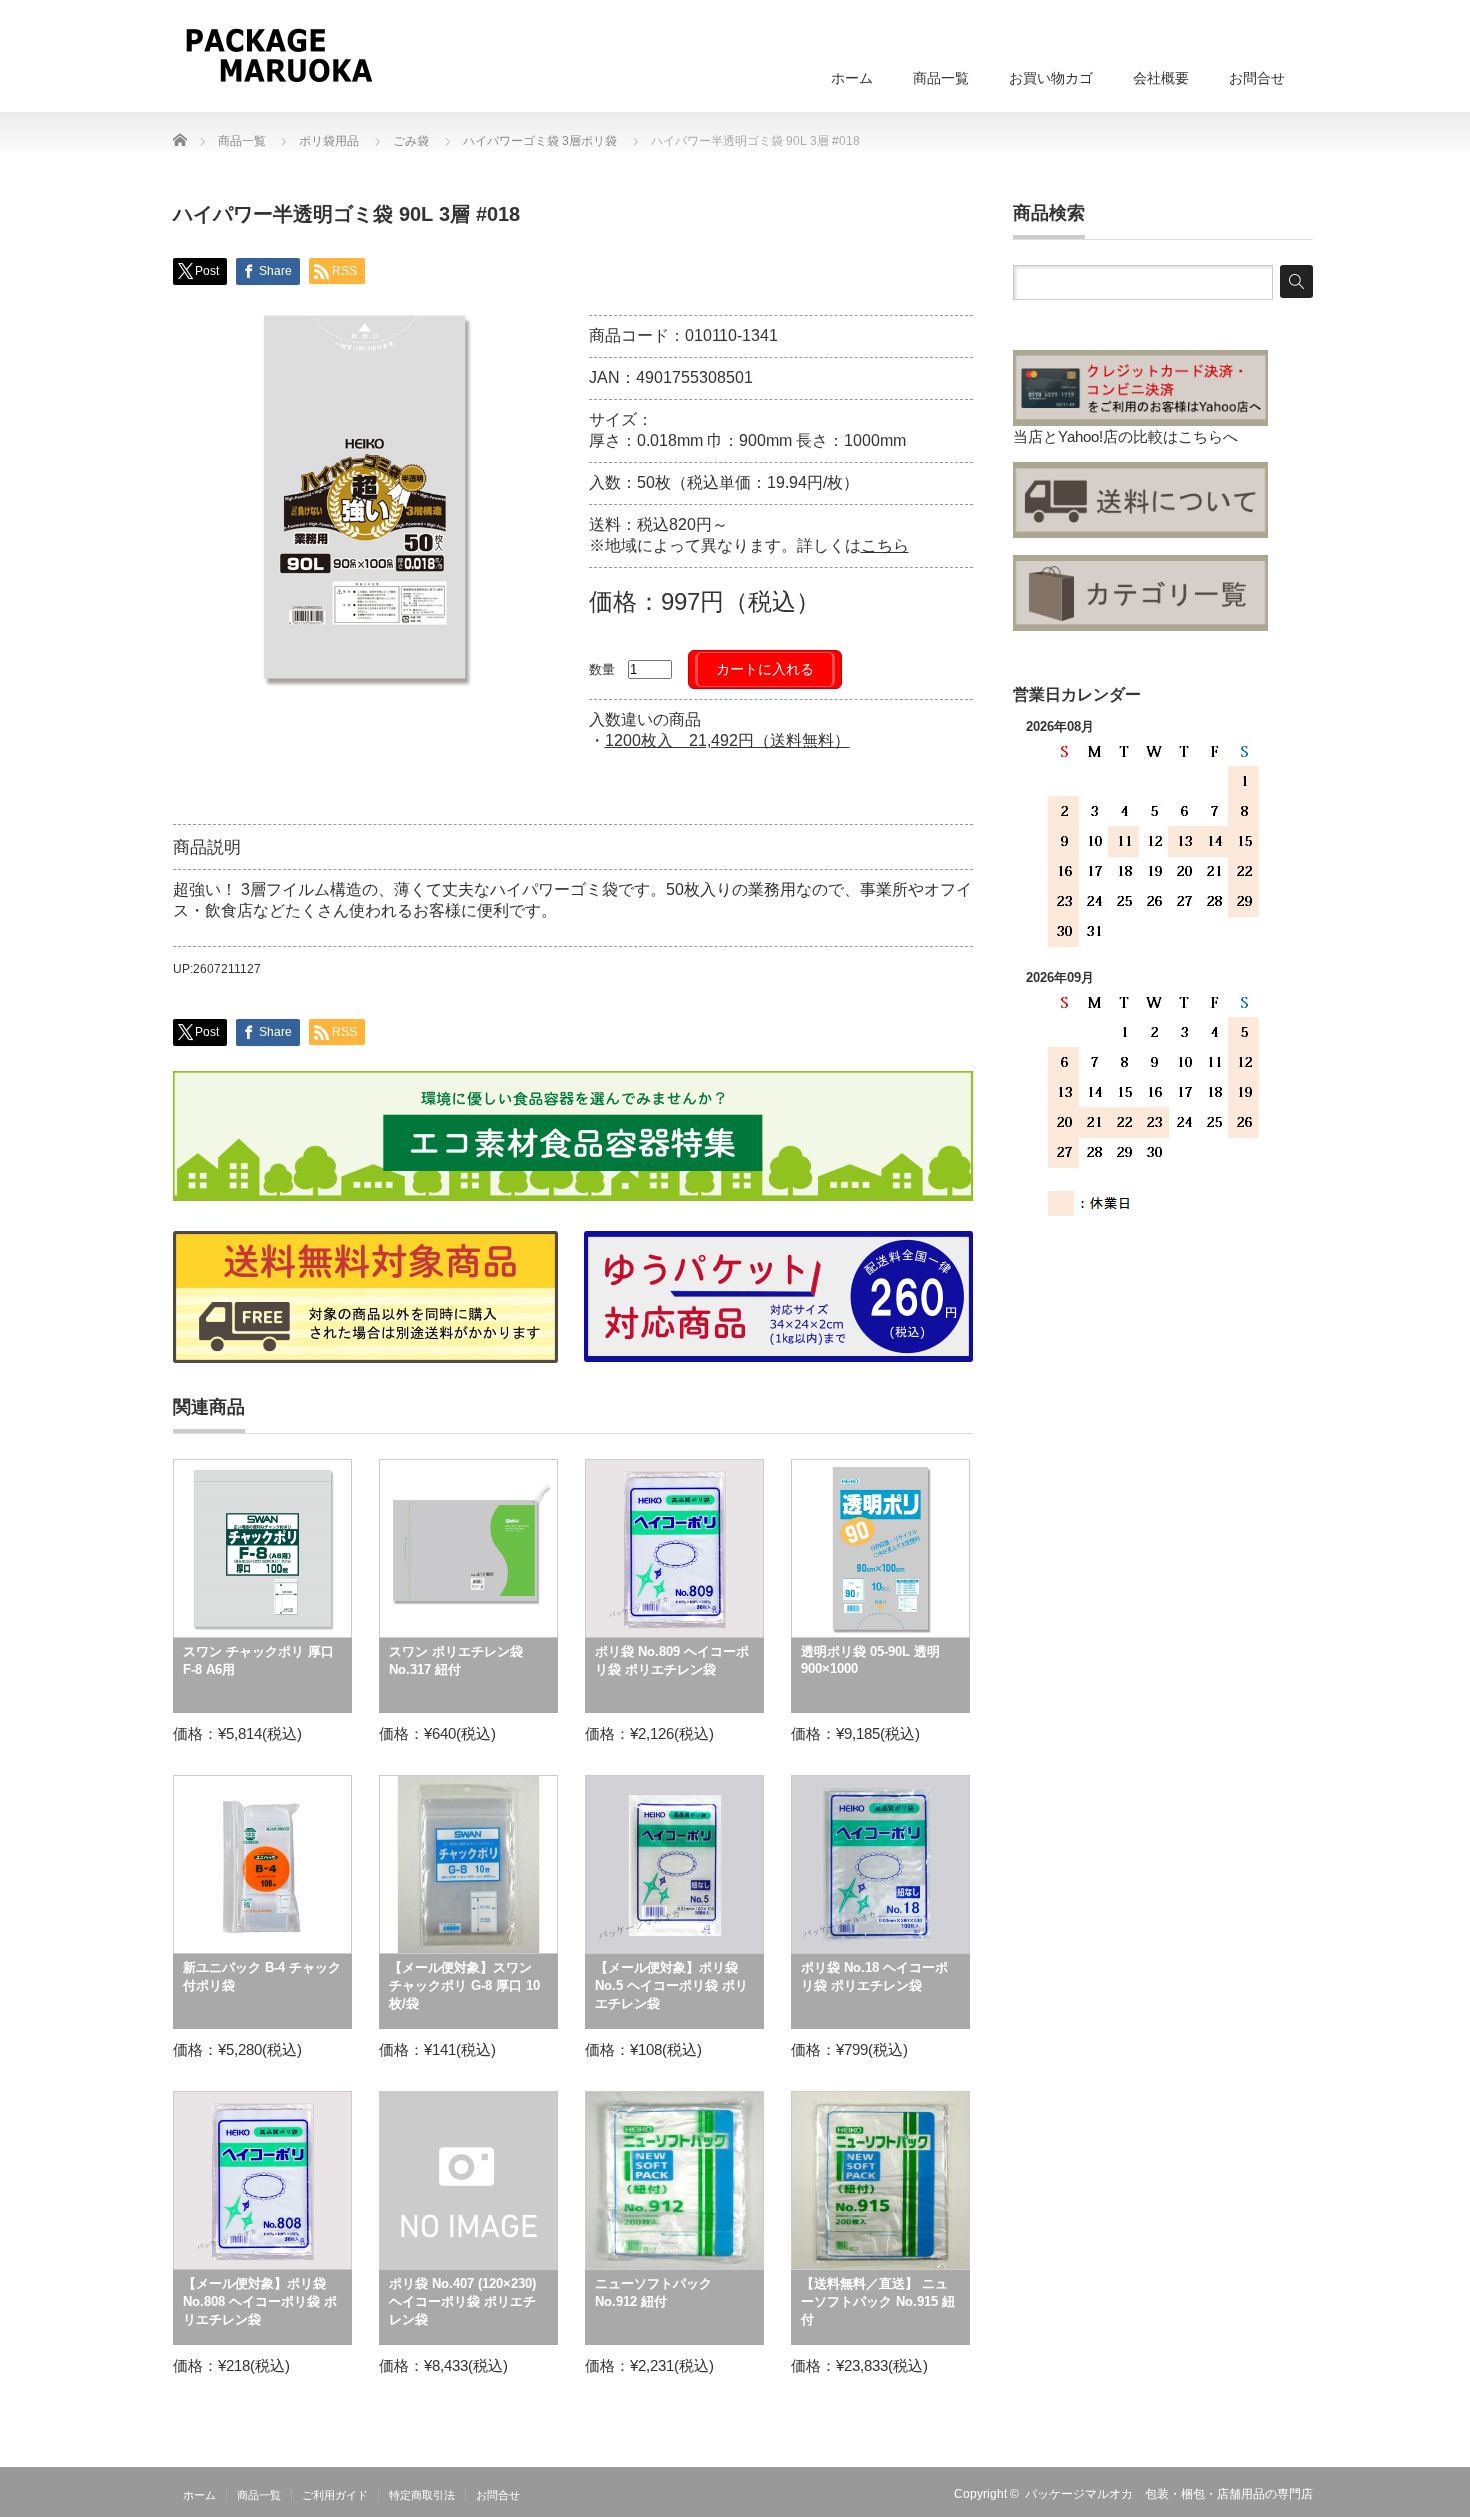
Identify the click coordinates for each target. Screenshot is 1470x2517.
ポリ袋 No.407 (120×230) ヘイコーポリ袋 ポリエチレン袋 (462, 2301)
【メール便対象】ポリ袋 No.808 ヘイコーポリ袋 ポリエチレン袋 (260, 2301)
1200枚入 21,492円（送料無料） (727, 740)
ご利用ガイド (335, 2495)
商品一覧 (941, 78)
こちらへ (1208, 436)
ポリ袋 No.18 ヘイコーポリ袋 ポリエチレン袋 (874, 1976)
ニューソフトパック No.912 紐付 (653, 2292)
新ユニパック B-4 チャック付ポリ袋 (262, 1976)
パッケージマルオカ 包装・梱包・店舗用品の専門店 (1169, 2494)
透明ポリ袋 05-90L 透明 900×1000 (870, 1660)
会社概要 (1161, 78)
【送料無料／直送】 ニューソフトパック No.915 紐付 (878, 2301)
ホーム (852, 78)
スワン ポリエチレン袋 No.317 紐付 (456, 1660)
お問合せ (1257, 78)
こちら (885, 545)
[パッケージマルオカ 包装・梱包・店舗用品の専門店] (278, 55)
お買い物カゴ (1051, 78)
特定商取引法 (422, 2495)
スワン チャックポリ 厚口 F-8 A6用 (258, 1660)
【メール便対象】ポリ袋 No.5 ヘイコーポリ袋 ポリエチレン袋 (671, 1985)
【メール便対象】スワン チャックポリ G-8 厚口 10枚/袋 (464, 1985)
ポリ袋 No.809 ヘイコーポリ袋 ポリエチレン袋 (672, 1660)
